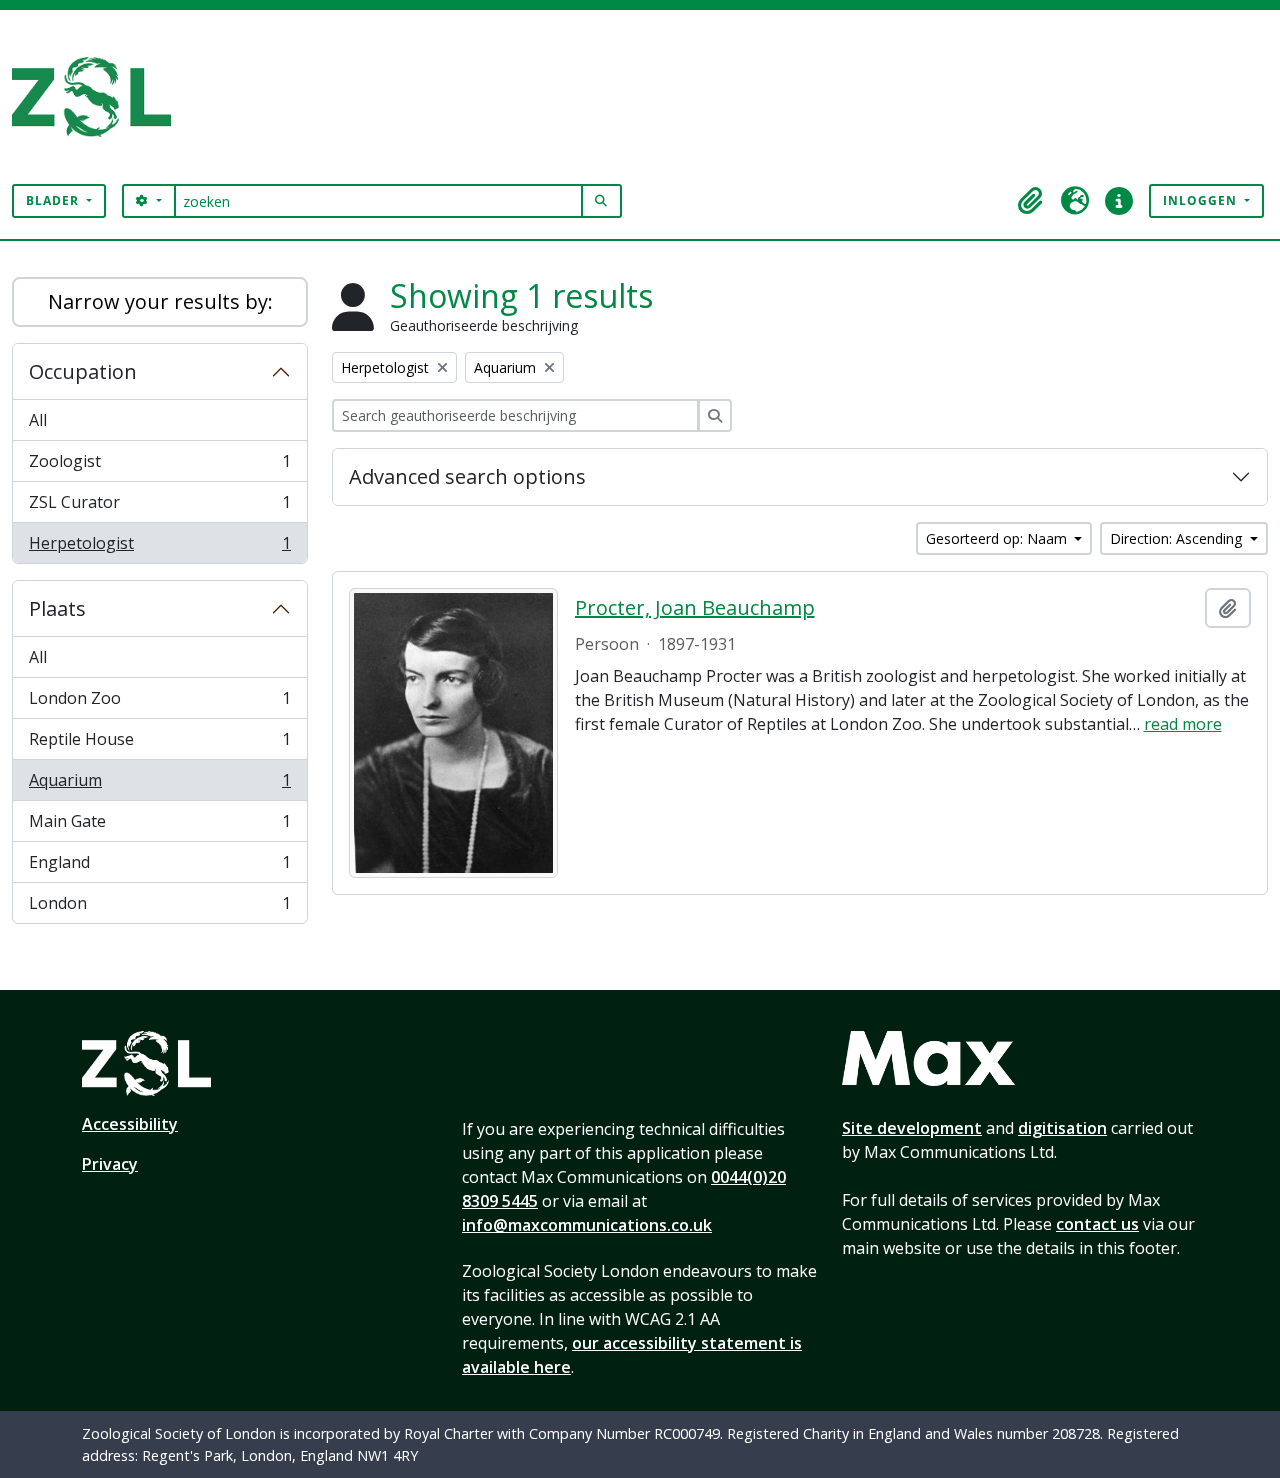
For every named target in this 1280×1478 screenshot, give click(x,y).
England (159, 867)
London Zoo (159, 703)
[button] (1031, 201)
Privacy (110, 1164)
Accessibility (130, 1124)
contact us (1097, 1224)
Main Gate (159, 826)
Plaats (57, 608)
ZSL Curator (159, 507)
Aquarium (159, 785)
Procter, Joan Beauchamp (695, 608)
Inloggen (1202, 200)
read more (1183, 724)
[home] (99, 97)
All (38, 420)
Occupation (83, 371)
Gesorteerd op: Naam (998, 538)
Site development (912, 1128)
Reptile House (159, 744)
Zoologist (159, 466)
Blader (54, 200)
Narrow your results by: (160, 301)
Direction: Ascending (1178, 538)
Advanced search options (467, 476)
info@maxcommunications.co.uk (587, 1225)
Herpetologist (159, 547)
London (159, 907)
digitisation (1062, 1128)
